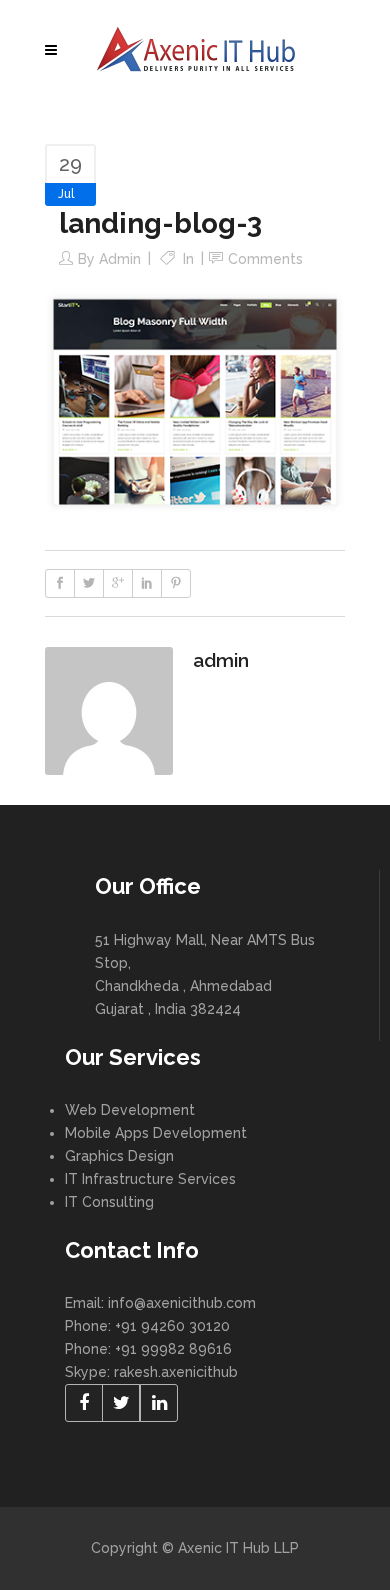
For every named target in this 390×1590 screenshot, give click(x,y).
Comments (265, 259)
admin (120, 259)
